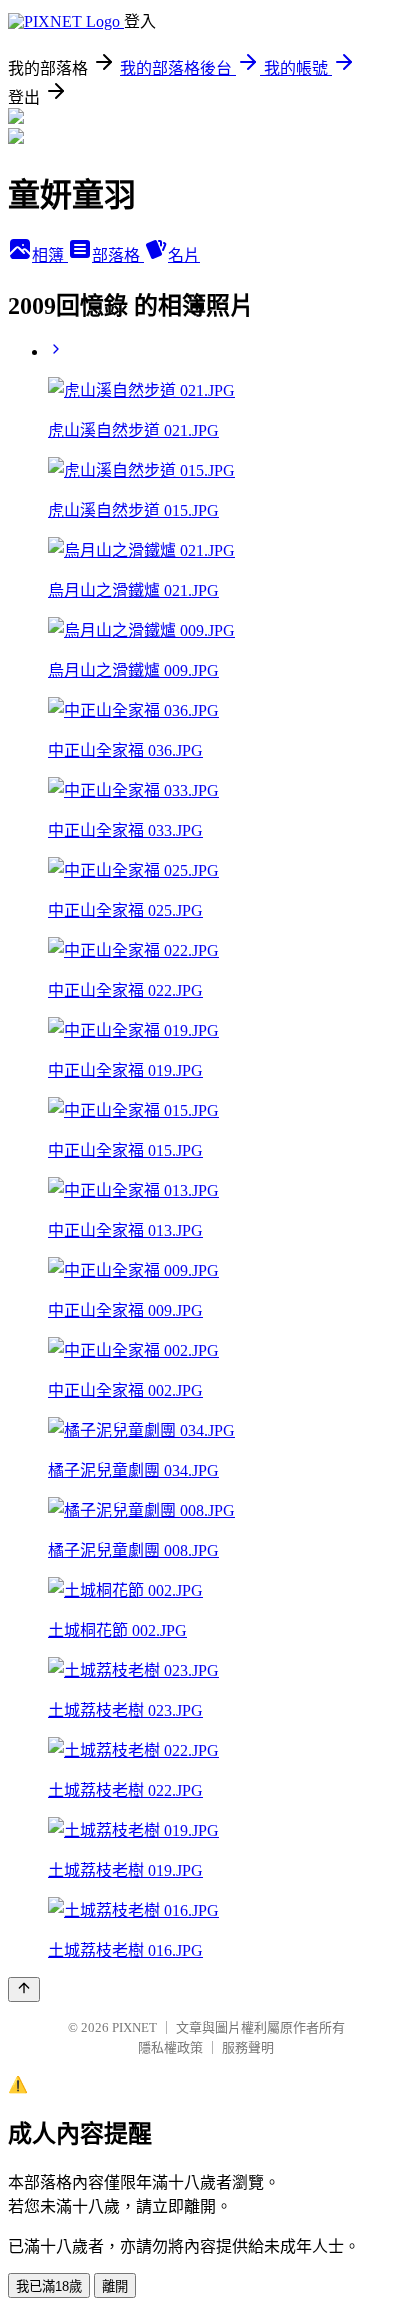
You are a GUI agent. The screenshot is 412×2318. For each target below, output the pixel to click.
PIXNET (134, 2027)
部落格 (118, 255)
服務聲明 (248, 2047)
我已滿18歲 (49, 2286)
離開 (115, 2286)
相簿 (50, 255)
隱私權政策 (170, 2047)
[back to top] (24, 1989)
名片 (184, 255)
